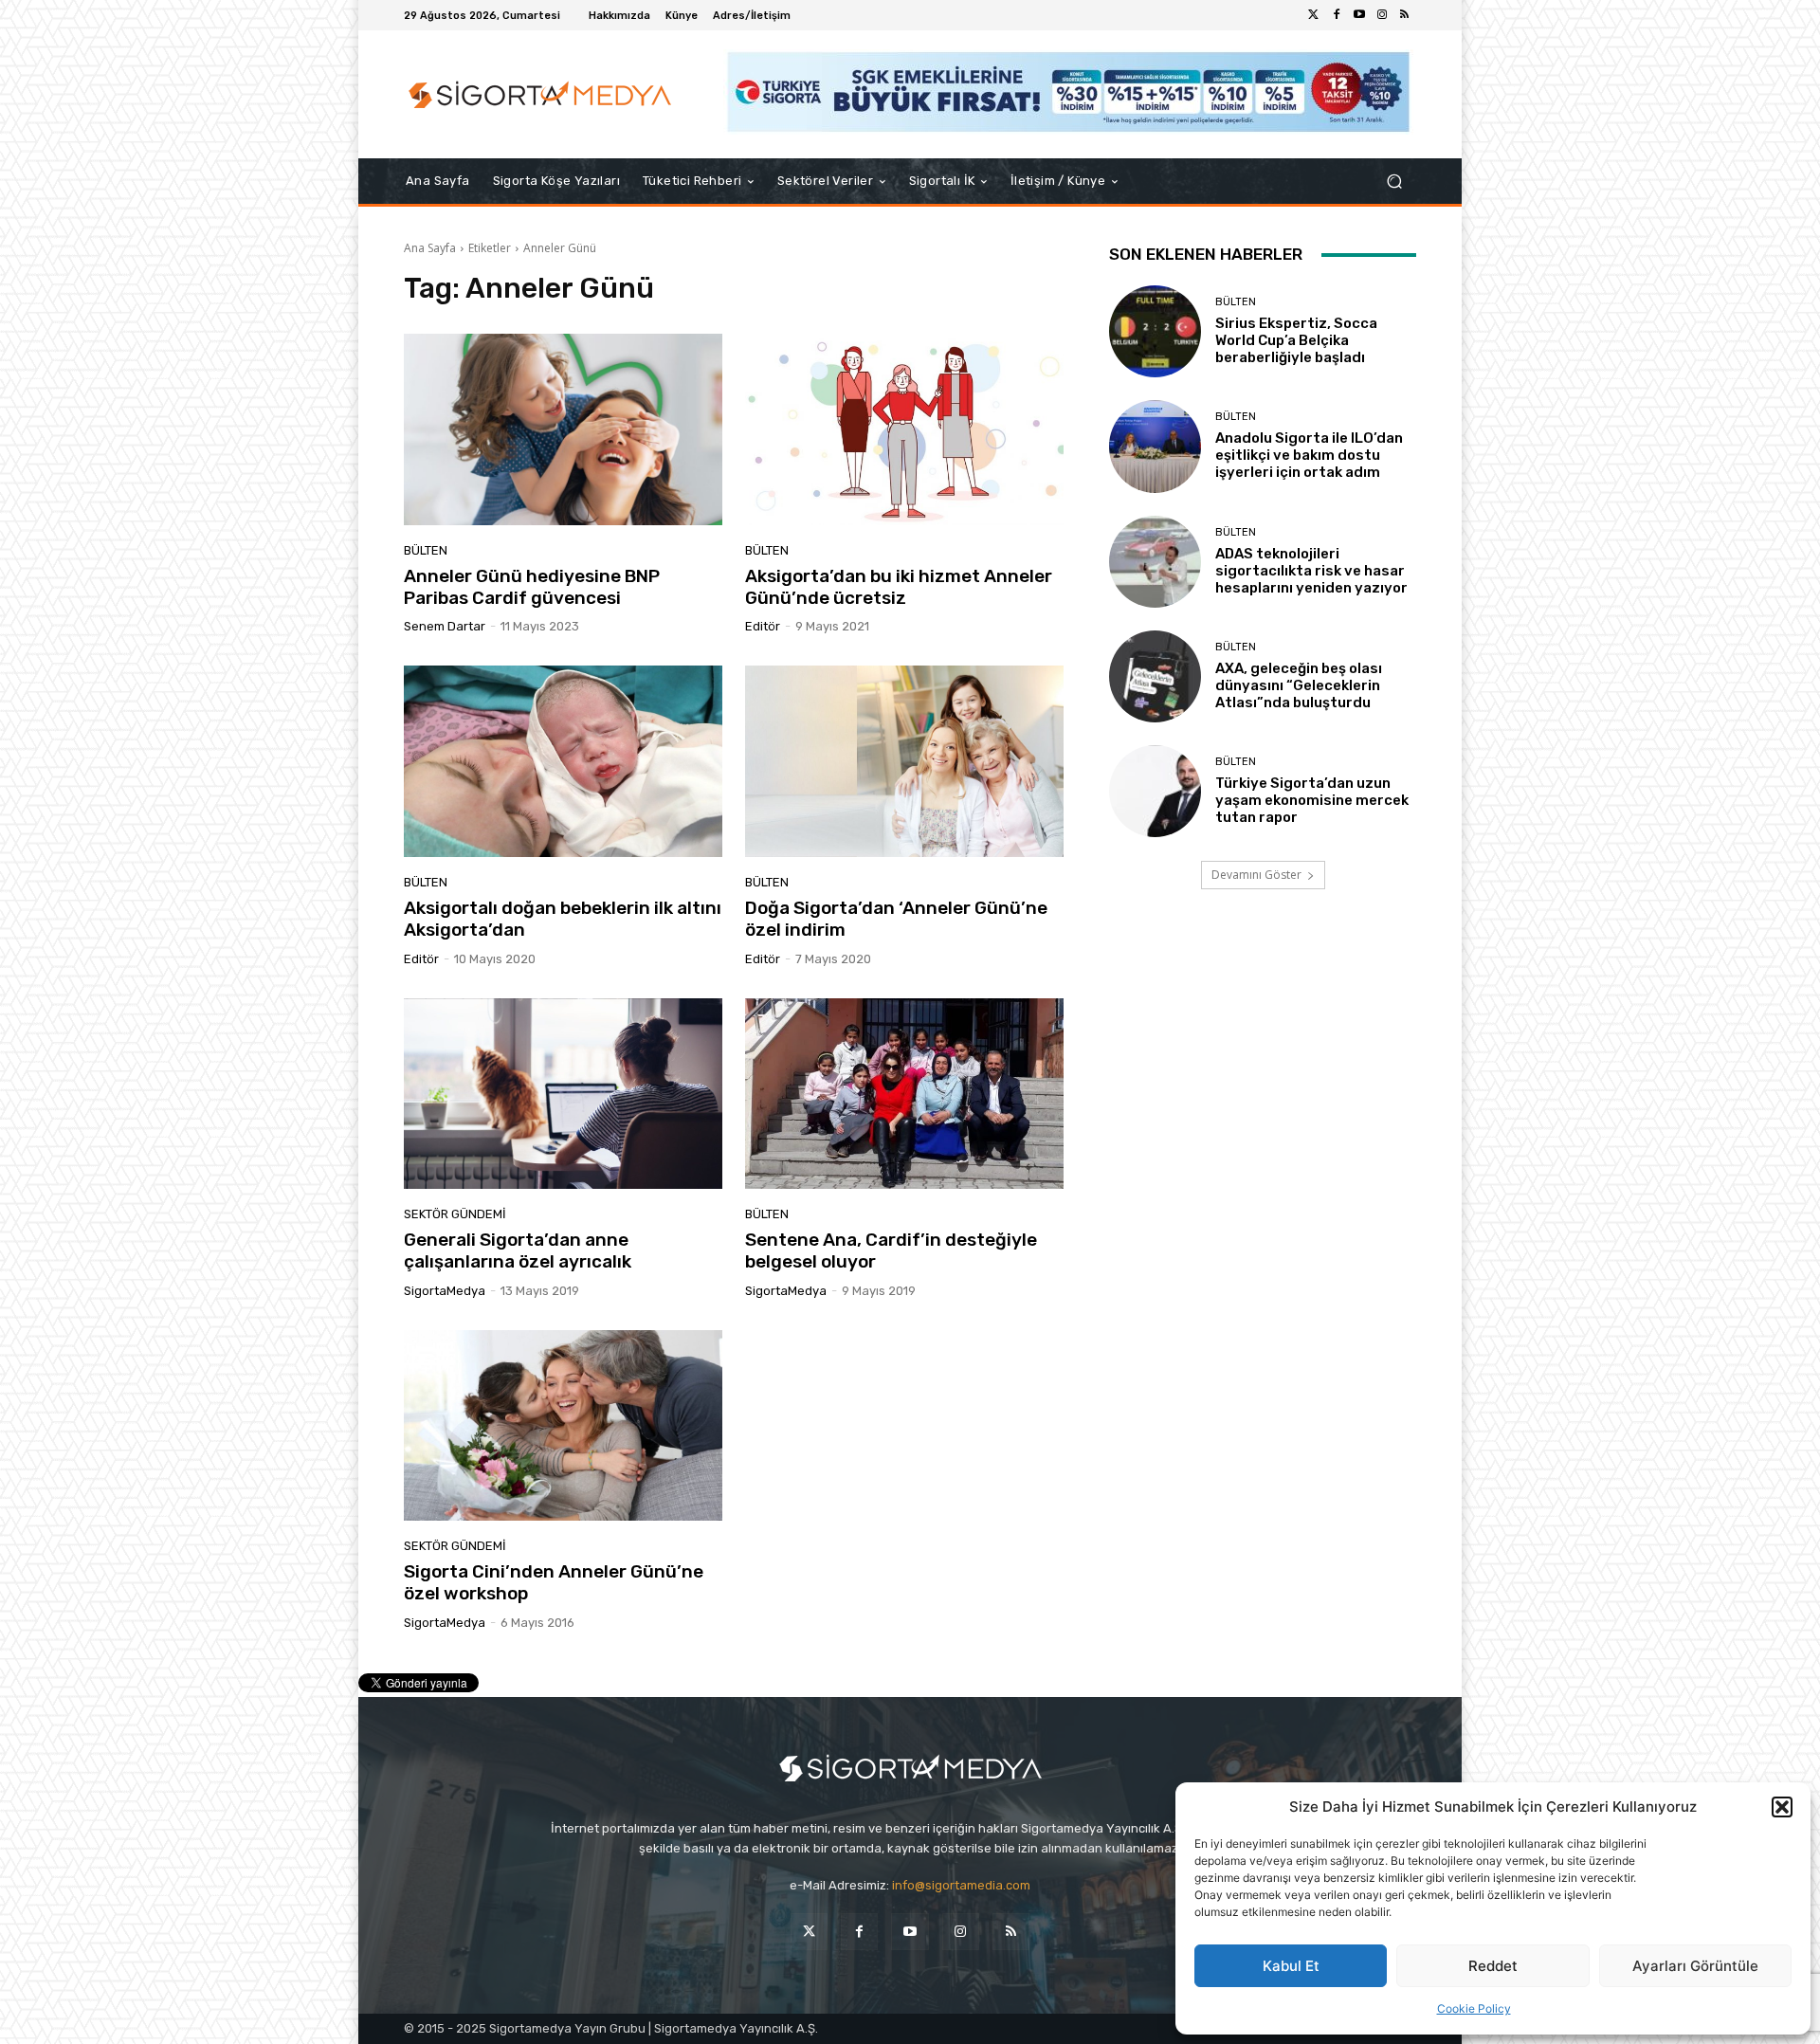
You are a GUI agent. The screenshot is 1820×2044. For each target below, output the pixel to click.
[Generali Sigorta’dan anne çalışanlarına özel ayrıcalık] (563, 1094)
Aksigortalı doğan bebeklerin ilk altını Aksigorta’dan (563, 919)
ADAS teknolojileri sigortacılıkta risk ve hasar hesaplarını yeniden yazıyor (1311, 571)
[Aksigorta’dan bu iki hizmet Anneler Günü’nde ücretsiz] (904, 429)
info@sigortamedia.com (961, 1885)
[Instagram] (1382, 15)
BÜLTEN (426, 550)
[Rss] (1405, 15)
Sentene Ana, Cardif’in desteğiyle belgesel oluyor (891, 1250)
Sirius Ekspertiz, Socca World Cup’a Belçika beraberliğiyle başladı (1296, 340)
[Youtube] (1359, 15)
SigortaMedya (445, 1291)
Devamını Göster (1256, 875)
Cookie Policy (1474, 2008)
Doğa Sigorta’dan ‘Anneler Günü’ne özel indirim (896, 919)
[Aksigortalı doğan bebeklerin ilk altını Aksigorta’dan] (563, 761)
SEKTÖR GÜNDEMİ (455, 1214)
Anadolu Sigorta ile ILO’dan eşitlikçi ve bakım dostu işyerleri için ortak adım (1309, 455)
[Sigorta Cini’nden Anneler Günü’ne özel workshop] (563, 1426)
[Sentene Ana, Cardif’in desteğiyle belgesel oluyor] (904, 1094)
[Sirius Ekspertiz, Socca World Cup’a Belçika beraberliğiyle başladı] (1155, 331)
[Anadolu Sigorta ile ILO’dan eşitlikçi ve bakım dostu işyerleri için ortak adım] (1155, 446)
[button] (1782, 1807)
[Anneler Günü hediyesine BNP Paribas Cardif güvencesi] (563, 429)
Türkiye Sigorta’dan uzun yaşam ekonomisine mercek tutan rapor (1312, 800)
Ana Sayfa (430, 248)
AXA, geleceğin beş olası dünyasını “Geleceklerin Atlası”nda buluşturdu (1299, 685)
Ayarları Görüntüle (1695, 1966)
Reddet (1493, 1966)
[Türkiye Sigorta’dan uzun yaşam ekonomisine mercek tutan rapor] (1155, 791)
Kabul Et (1291, 1966)
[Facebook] (1337, 15)
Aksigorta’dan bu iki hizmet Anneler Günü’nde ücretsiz (899, 587)
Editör (763, 626)
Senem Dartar (445, 626)
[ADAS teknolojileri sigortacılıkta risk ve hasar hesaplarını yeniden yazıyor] (1155, 562)
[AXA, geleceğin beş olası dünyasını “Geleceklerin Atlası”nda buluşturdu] (1155, 676)
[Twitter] (1314, 15)
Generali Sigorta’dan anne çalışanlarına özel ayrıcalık (518, 1250)
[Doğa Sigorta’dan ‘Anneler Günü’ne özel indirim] (904, 761)
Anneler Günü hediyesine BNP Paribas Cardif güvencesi (532, 587)
